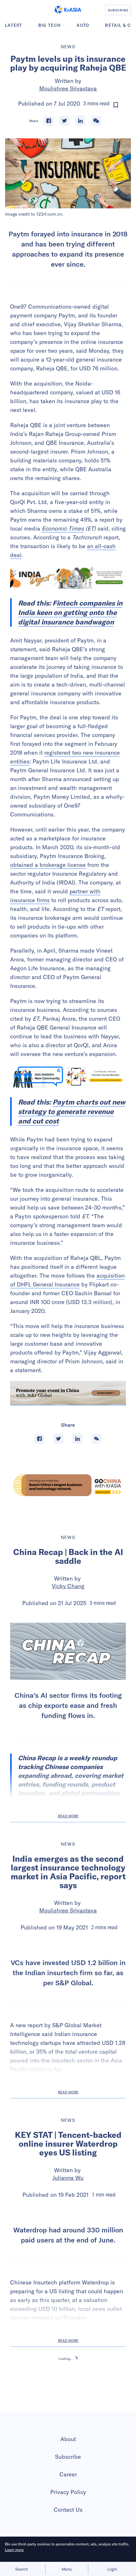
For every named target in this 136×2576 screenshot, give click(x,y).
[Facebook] (49, 121)
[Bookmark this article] (116, 105)
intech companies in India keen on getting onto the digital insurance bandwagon (70, 612)
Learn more (14, 2550)
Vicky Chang (68, 1586)
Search (22, 2569)
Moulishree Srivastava (68, 88)
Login (112, 2569)
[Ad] (68, 1485)
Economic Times (63, 528)
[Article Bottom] (68, 1393)
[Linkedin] (80, 121)
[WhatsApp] (96, 121)
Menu (67, 2569)
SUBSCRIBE (118, 10)
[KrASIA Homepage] (68, 10)
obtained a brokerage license (48, 865)
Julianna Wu (68, 2255)
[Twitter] (65, 121)
